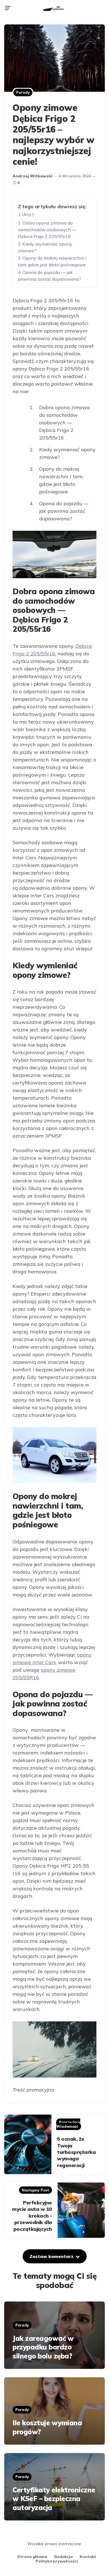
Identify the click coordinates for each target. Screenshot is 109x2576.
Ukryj (26, 214)
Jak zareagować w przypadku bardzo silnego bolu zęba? (43, 2347)
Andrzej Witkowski (32, 176)
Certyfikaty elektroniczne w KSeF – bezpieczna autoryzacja (54, 2499)
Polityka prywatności (57, 2561)
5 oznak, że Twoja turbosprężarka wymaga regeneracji (76, 2152)
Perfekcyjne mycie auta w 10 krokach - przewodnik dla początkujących (32, 2216)
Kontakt (88, 2557)
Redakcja (63, 2557)
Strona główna (32, 2557)
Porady (23, 92)
